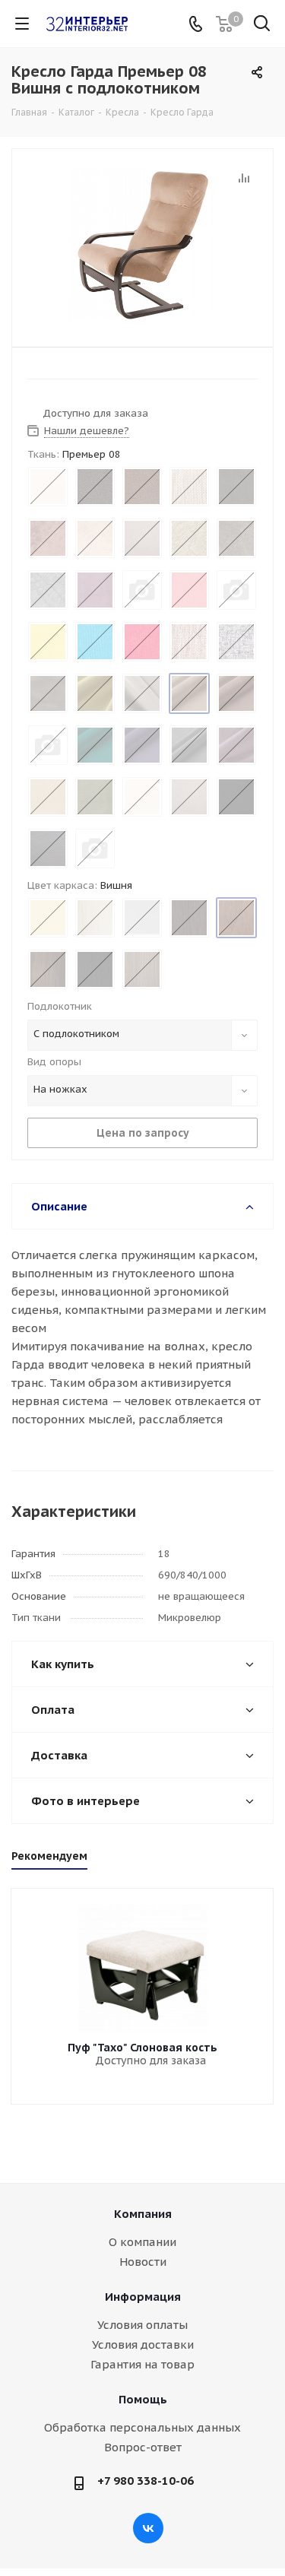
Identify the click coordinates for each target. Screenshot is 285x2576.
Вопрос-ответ (143, 2447)
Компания (143, 2214)
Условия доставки (143, 2344)
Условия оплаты (142, 2325)
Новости (143, 2262)
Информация (143, 2297)
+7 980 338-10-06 (146, 2481)
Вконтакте (148, 2528)
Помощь (143, 2399)
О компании (142, 2242)
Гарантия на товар (142, 2364)
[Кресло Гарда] (142, 244)
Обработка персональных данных (142, 2427)
